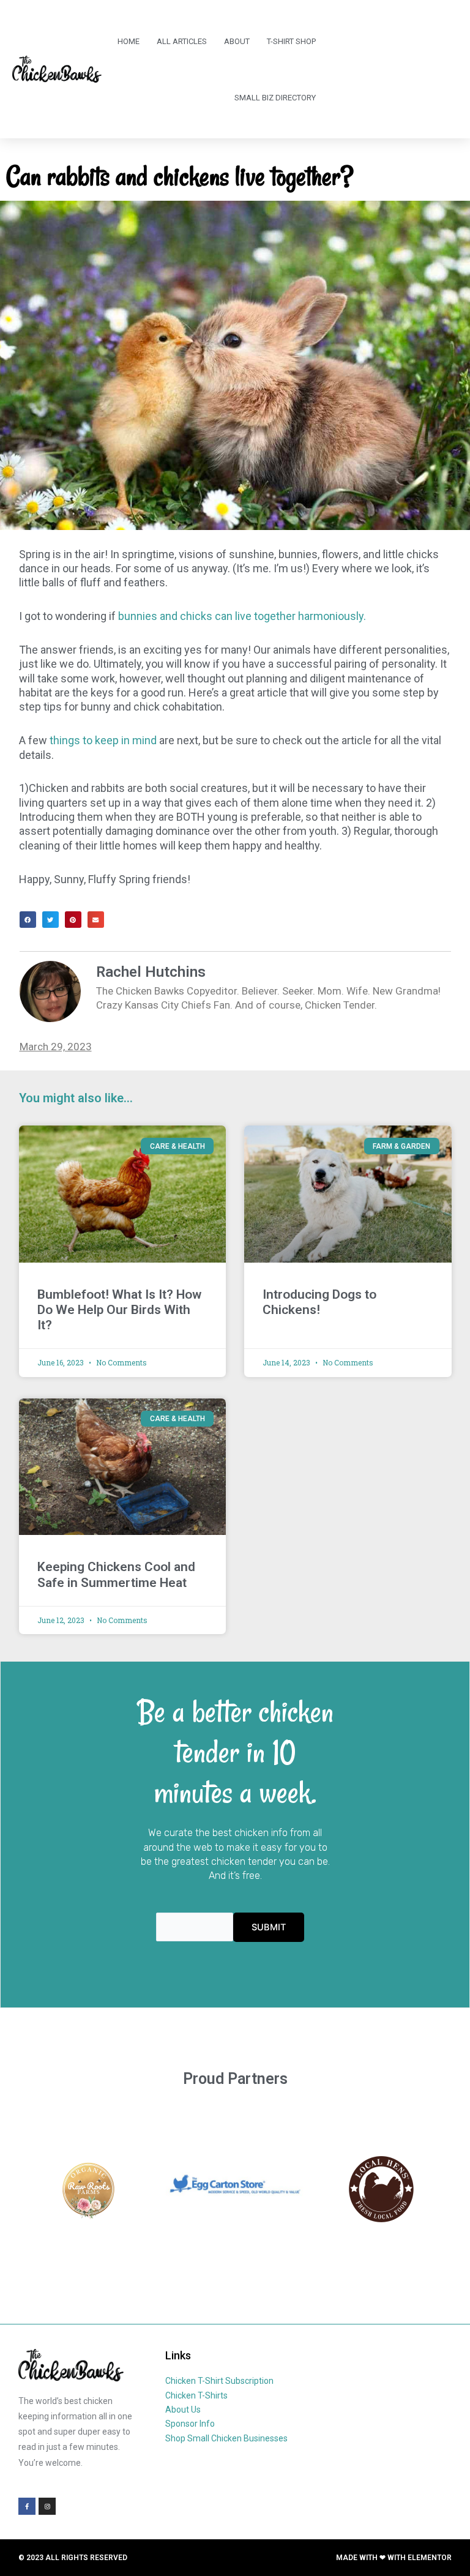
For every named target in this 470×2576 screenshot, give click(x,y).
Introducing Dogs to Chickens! (319, 1302)
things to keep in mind (103, 740)
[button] (28, 920)
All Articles (182, 41)
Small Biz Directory (275, 98)
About (237, 41)
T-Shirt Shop (291, 41)
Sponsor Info (190, 2424)
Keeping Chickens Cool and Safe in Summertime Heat (116, 1574)
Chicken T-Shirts (196, 2395)
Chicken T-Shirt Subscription (219, 2381)
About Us (183, 2410)
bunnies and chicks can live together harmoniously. (242, 616)
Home (129, 41)
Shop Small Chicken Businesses (226, 2438)
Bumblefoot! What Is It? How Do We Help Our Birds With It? (119, 1310)
